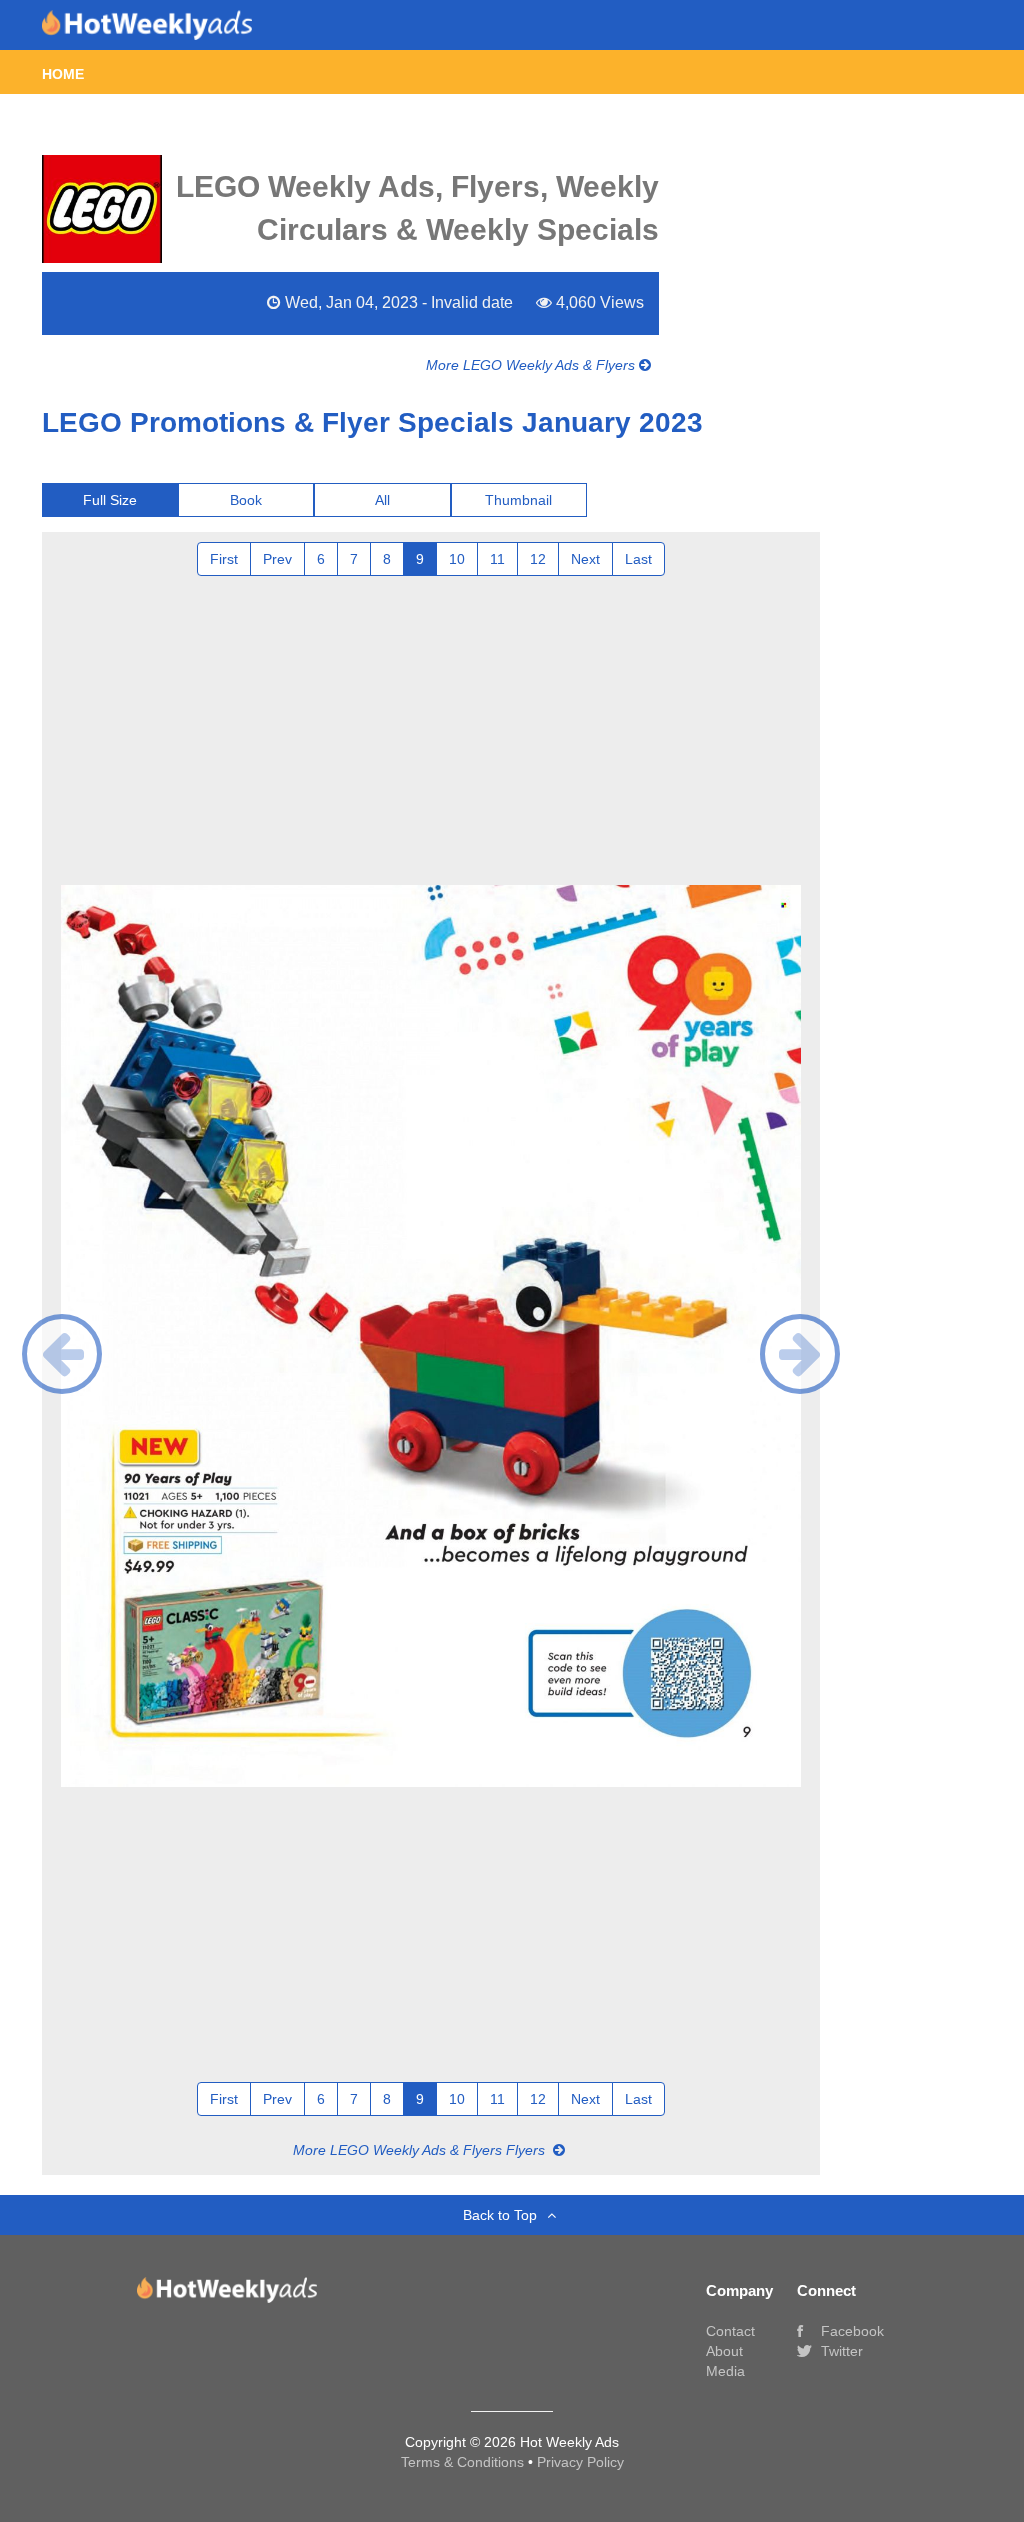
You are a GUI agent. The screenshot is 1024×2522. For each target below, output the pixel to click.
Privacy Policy (580, 2462)
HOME (63, 74)
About (724, 2351)
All (382, 500)
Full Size (110, 500)
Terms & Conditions (464, 2462)
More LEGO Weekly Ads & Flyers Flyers (421, 2150)
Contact (730, 2331)
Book (246, 500)
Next (585, 559)
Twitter (840, 2351)
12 (538, 559)
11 (497, 559)
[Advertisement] (431, 726)
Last (638, 559)
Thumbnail (518, 500)
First (224, 559)
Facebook (850, 2331)
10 (457, 559)
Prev (277, 559)
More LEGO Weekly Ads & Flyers (532, 365)
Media (725, 2371)
